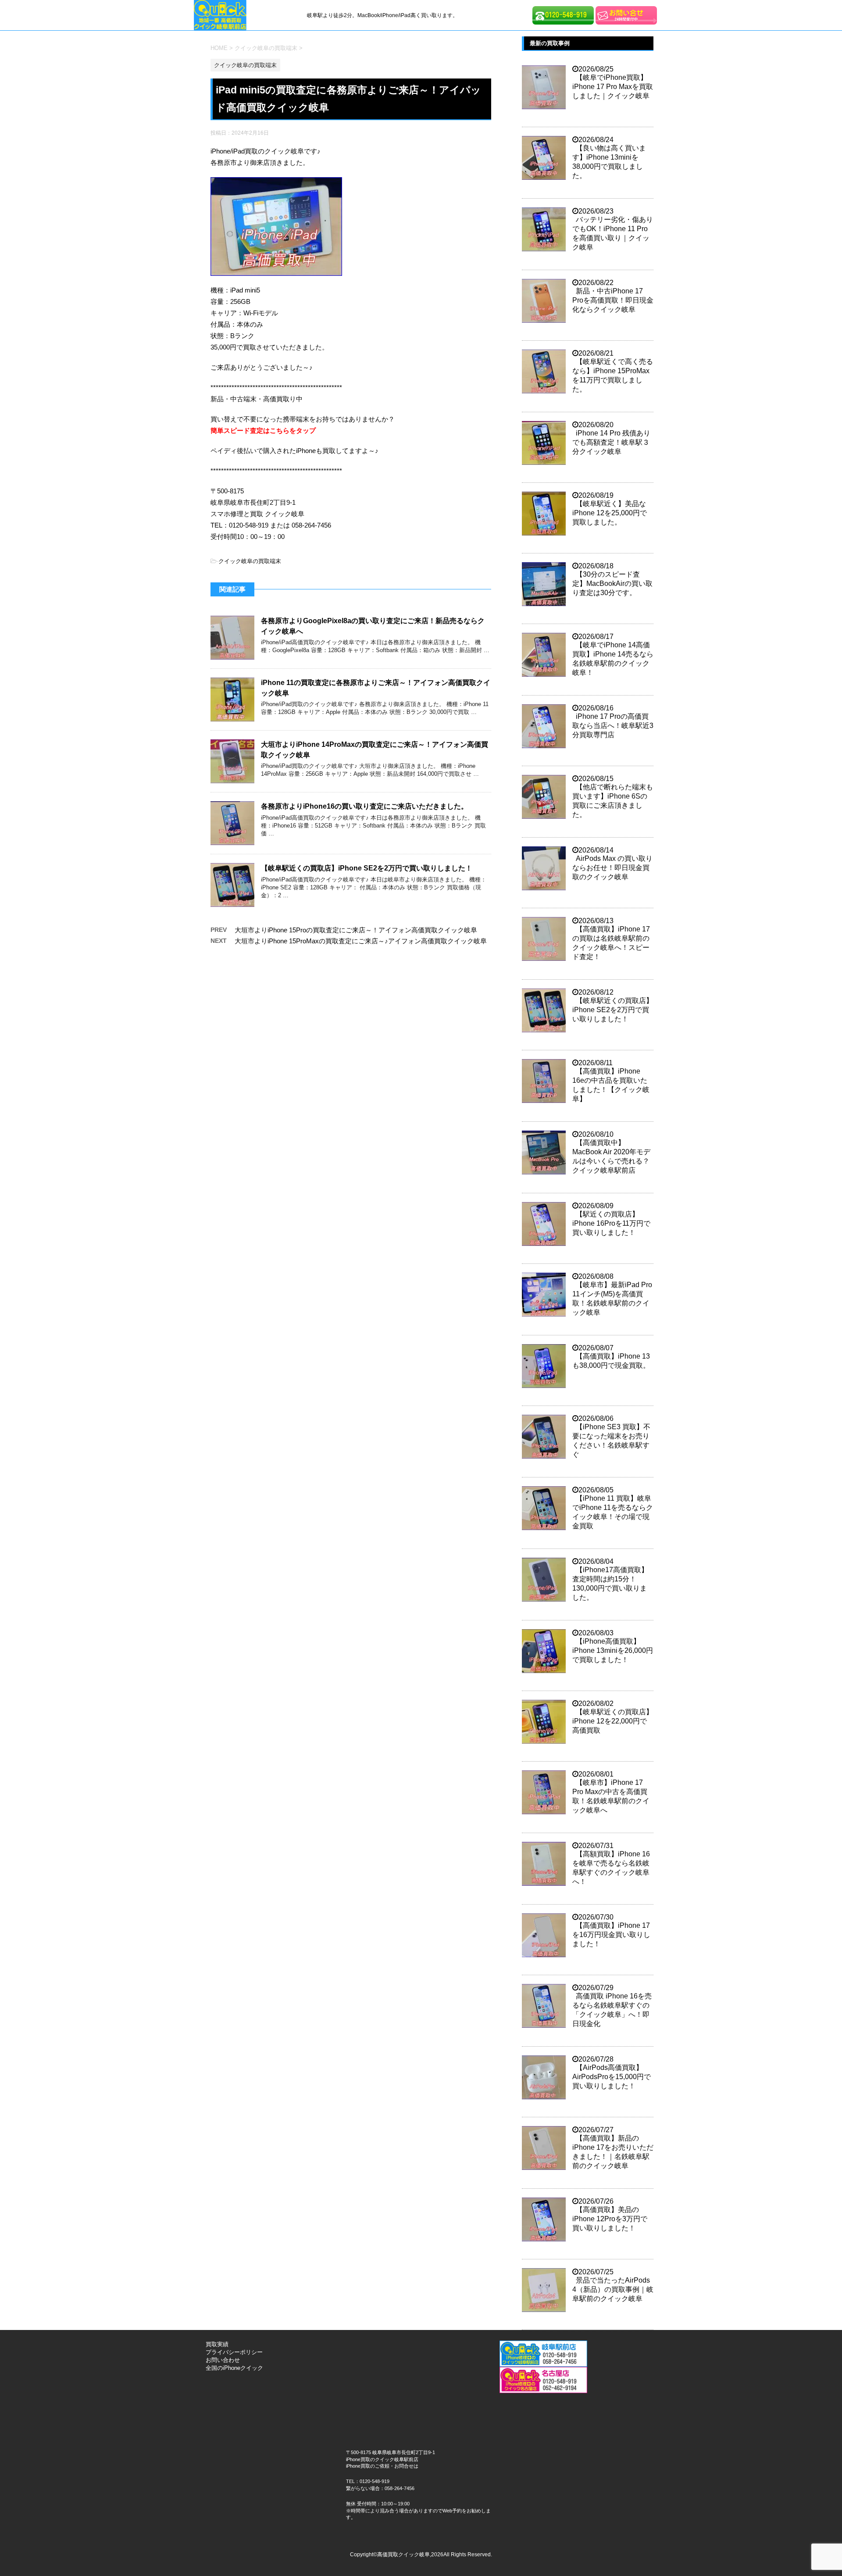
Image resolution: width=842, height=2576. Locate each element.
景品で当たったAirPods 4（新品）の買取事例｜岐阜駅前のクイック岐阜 (613, 2289)
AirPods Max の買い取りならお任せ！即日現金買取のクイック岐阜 (612, 868)
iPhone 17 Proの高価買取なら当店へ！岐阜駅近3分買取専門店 (613, 726)
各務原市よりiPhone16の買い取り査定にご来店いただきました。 (364, 806)
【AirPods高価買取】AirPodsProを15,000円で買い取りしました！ (612, 2077)
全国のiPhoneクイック (234, 2368)
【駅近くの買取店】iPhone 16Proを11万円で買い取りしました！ (611, 1223)
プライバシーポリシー (234, 2352)
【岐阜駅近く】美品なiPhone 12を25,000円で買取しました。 (610, 513)
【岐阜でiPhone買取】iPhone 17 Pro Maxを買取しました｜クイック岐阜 (613, 87)
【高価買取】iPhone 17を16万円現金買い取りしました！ (611, 1935)
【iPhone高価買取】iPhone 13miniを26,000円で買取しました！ (613, 1650)
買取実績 (217, 2344)
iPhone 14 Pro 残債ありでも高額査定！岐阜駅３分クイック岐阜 (611, 442)
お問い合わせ (223, 2360)
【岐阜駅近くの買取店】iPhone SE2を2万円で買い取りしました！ (367, 868)
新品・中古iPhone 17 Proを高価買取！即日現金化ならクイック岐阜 (613, 300)
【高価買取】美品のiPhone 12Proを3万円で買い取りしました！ (610, 2219)
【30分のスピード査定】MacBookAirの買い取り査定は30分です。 (612, 583)
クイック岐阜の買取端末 (250, 561)
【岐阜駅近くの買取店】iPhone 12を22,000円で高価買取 (613, 1721)
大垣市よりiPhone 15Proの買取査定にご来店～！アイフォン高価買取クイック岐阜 (356, 930)
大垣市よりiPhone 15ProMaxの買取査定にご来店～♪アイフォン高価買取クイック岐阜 (361, 941)
